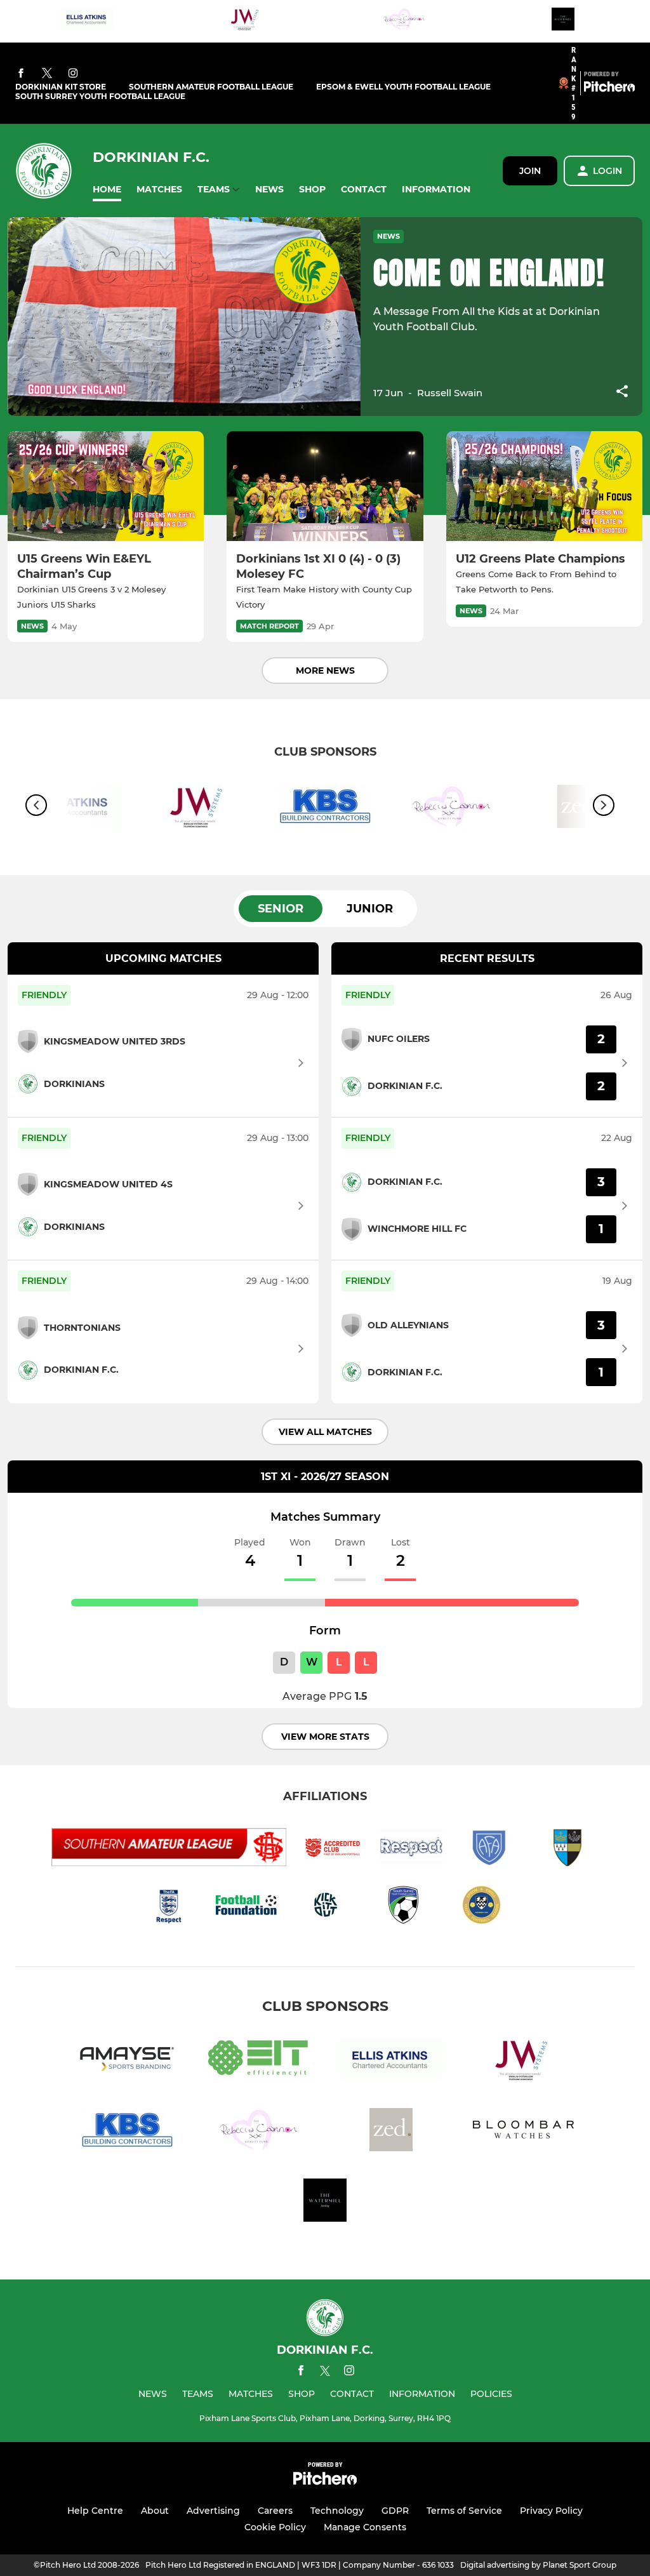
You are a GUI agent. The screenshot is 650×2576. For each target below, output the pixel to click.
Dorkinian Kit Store (61, 87)
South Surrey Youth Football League (100, 96)
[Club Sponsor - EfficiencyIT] (259, 2061)
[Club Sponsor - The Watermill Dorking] (563, 21)
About (155, 2511)
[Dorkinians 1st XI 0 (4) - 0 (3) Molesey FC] (325, 486)
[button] (107, 190)
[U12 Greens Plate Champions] (544, 486)
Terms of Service (464, 2511)
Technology (337, 2511)
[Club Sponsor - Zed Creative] (391, 2132)
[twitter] (47, 74)
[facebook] (21, 74)
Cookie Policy (275, 2527)
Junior (370, 909)
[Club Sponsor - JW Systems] (246, 21)
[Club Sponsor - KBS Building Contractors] (325, 809)
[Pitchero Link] (609, 89)
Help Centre (95, 2511)
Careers (275, 2511)
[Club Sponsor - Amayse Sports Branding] (127, 2061)
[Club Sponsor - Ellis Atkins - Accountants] (87, 21)
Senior (281, 909)
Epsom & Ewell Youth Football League (403, 87)
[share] (622, 392)
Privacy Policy (551, 2511)
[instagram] (73, 74)
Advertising (213, 2511)
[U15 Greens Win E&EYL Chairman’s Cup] (106, 486)
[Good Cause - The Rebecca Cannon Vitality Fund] (404, 21)
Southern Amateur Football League (211, 87)
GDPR (395, 2511)
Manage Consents (365, 2527)
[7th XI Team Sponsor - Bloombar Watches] (523, 2132)
